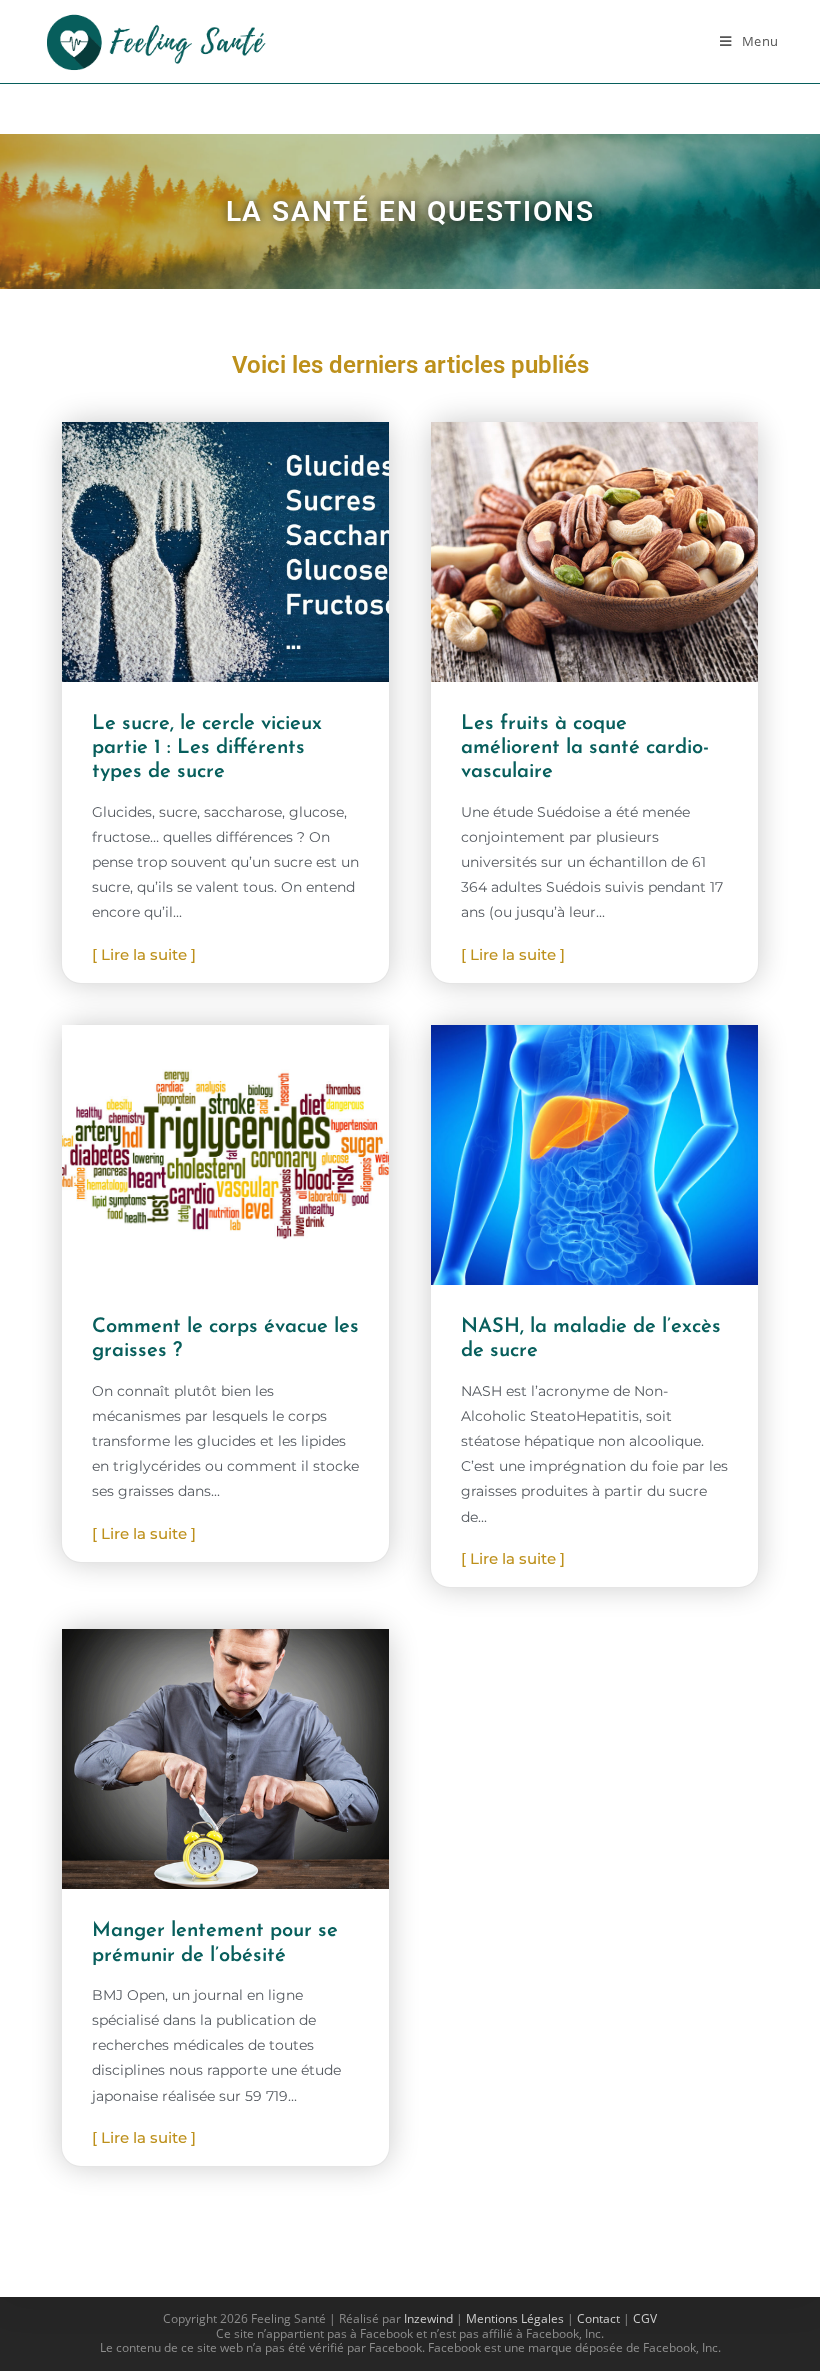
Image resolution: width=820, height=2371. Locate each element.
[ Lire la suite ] (144, 954)
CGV (645, 2318)
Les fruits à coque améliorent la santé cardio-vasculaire (585, 748)
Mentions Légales (515, 2318)
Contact (598, 2318)
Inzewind (428, 2318)
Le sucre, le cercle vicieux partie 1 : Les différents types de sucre (207, 748)
